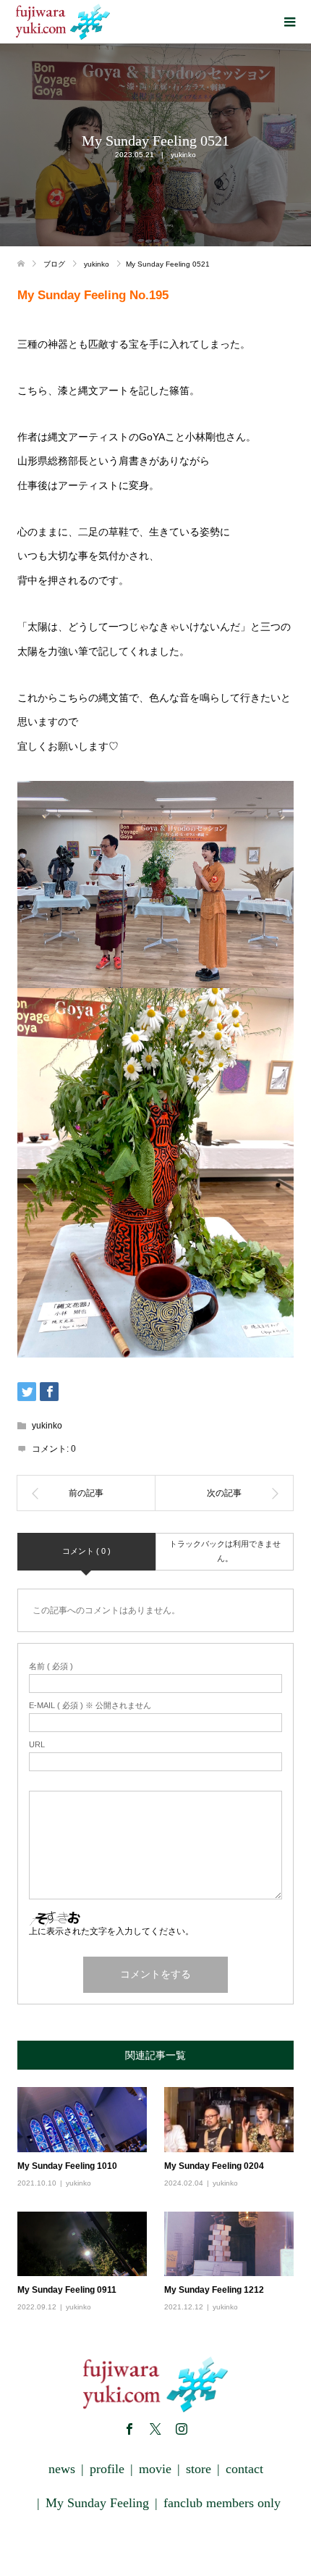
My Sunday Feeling (97, 2503)
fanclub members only (222, 2503)
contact (244, 2469)
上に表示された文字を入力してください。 (111, 1931)
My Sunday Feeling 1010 (67, 2166)
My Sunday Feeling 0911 (67, 2290)
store (199, 2469)
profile (107, 2469)
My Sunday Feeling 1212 (214, 2290)
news (62, 2469)
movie (155, 2469)
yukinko (183, 155)
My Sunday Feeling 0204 (214, 2166)
